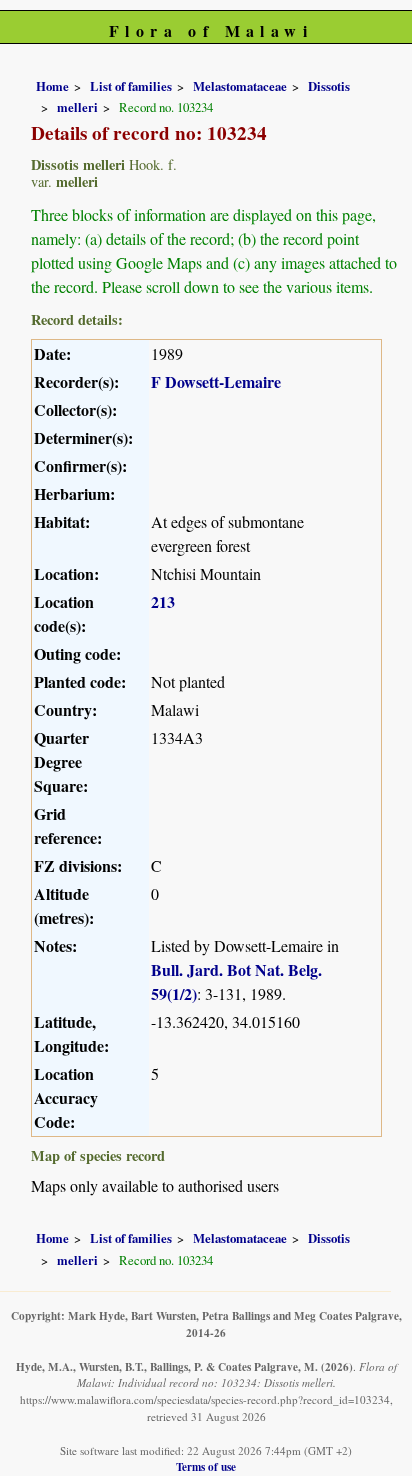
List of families (131, 86)
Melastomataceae (240, 86)
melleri (77, 107)
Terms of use (206, 1466)
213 (163, 601)
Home (52, 86)
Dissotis (329, 86)
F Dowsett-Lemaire (216, 381)
